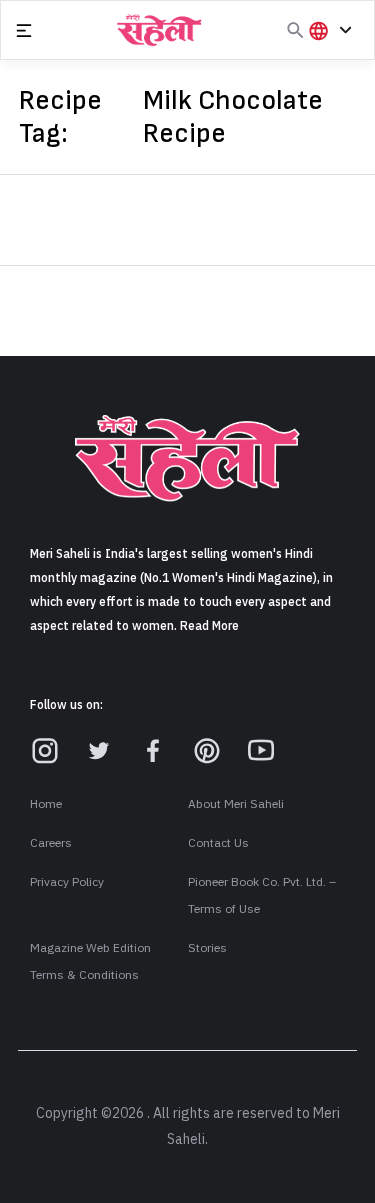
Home (46, 804)
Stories (207, 948)
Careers (51, 843)
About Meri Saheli (236, 804)
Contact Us (218, 843)
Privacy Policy (67, 882)
